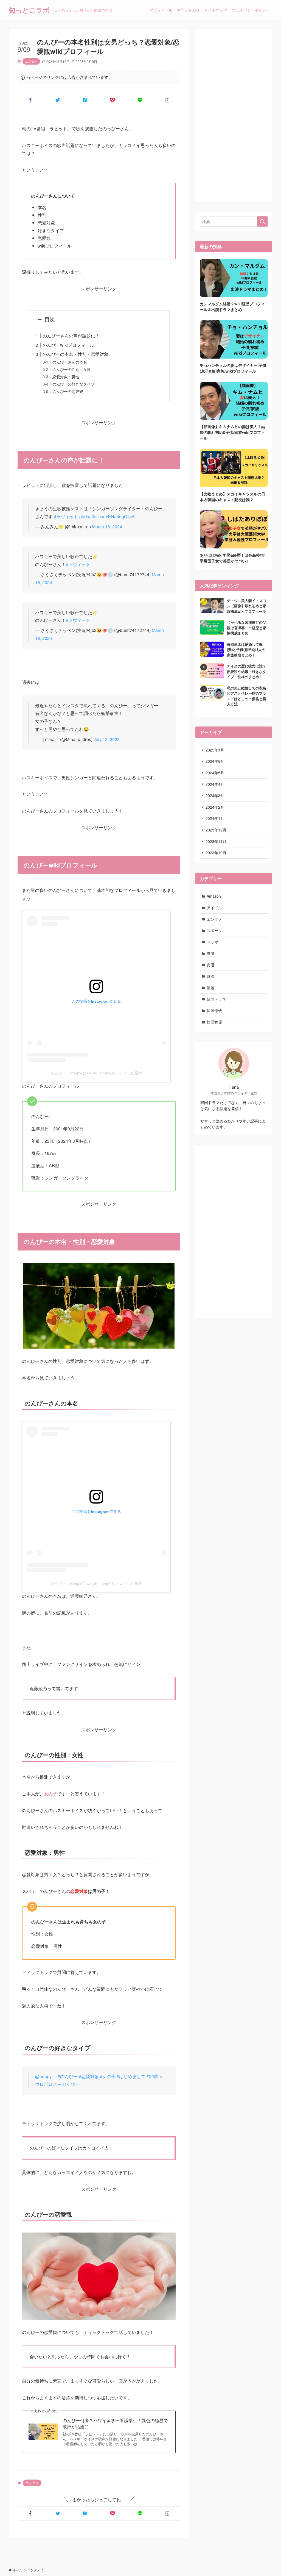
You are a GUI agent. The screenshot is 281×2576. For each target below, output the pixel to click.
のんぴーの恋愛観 (68, 391)
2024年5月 (215, 773)
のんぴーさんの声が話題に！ (71, 336)
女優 (210, 965)
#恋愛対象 (89, 2076)
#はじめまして (131, 2076)
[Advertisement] (234, 115)
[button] (30, 100)
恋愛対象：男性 (66, 377)
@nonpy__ (46, 2076)
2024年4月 (215, 784)
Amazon (214, 896)
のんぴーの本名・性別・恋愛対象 (75, 354)
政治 (210, 976)
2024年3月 (215, 795)
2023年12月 (216, 830)
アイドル (214, 908)
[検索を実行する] (262, 221)
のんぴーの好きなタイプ (74, 384)
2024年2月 (215, 807)
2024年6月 (215, 761)
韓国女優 (214, 1022)
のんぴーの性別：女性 (72, 369)
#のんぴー (68, 2076)
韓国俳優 (214, 1010)
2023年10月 (216, 853)
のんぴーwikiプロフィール (68, 345)
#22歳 (152, 2076)
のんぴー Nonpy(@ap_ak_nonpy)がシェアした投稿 (96, 1073)
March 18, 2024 (107, 527)
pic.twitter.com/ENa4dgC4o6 (107, 516)
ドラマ (212, 942)
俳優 (210, 953)
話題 (210, 988)
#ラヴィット (66, 516)
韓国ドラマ (216, 999)
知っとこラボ (29, 10)
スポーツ (214, 930)
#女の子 (108, 2076)
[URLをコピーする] (167, 100)
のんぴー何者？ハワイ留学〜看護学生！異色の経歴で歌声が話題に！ (115, 2424)
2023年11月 (216, 841)
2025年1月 (215, 750)
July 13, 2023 (107, 739)
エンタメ (31, 61)
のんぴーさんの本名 (70, 362)
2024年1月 (215, 818)
